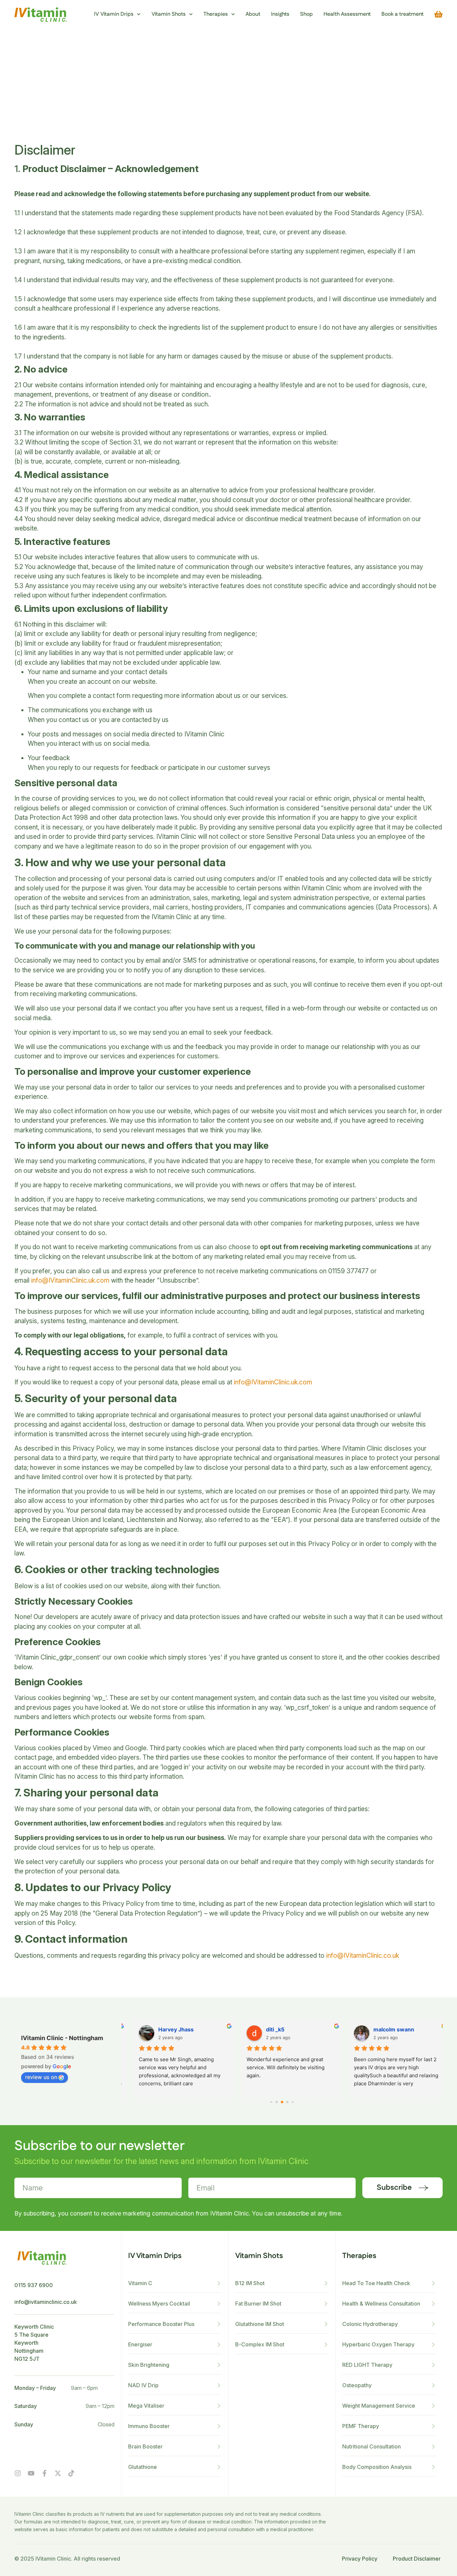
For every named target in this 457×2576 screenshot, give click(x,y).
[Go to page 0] (271, 2102)
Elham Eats (270, 2029)
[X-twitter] (58, 2473)
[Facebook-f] (44, 2473)
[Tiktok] (71, 2473)
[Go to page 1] (277, 2102)
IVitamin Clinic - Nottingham (62, 2038)
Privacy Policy (360, 2559)
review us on (41, 2077)
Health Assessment (347, 14)
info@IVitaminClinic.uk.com (70, 1280)
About (253, 14)
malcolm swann (169, 2029)
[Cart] (438, 14)
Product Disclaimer (417, 2559)
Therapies (216, 14)
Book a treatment (402, 14)
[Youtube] (31, 2473)
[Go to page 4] (293, 2102)
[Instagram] (18, 2473)
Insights (280, 14)
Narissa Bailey (382, 2029)
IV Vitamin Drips (114, 14)
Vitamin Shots (169, 14)
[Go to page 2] (282, 2102)
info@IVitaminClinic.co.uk (363, 1956)
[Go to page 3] (288, 2102)
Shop (306, 14)
